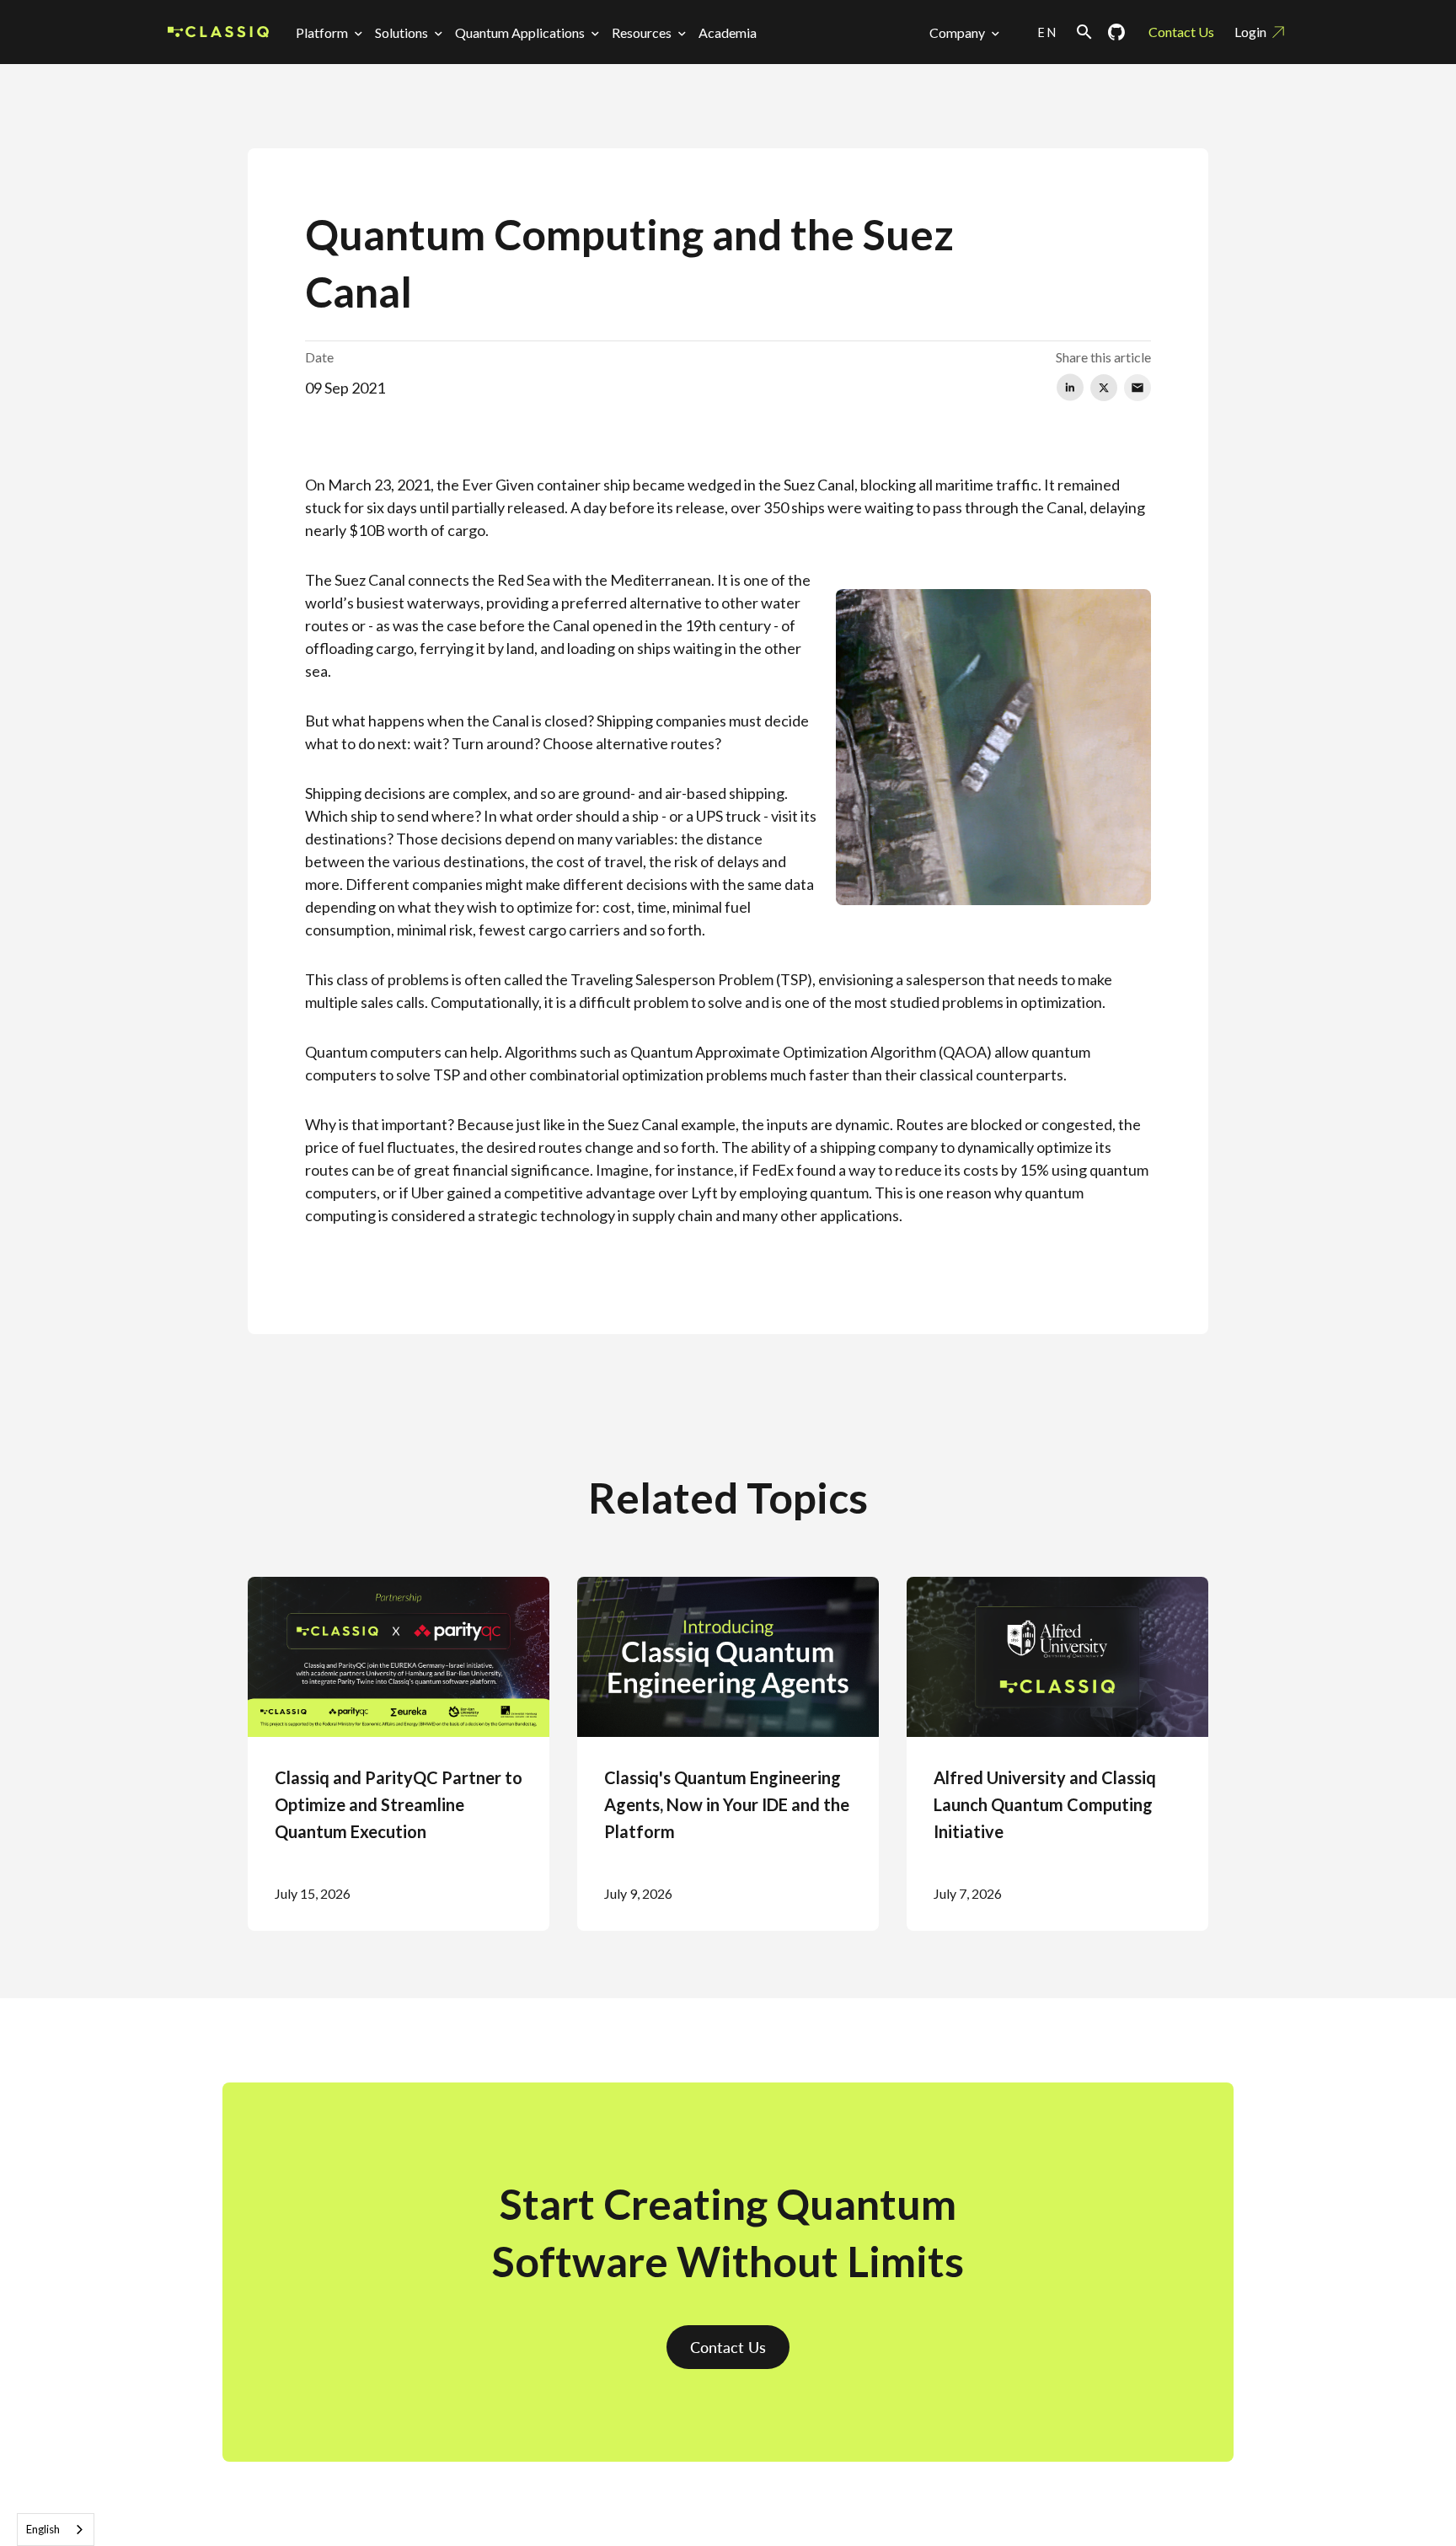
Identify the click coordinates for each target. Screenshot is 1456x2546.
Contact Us (1181, 32)
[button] (332, 32)
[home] (218, 32)
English (43, 2529)
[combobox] (56, 2530)
